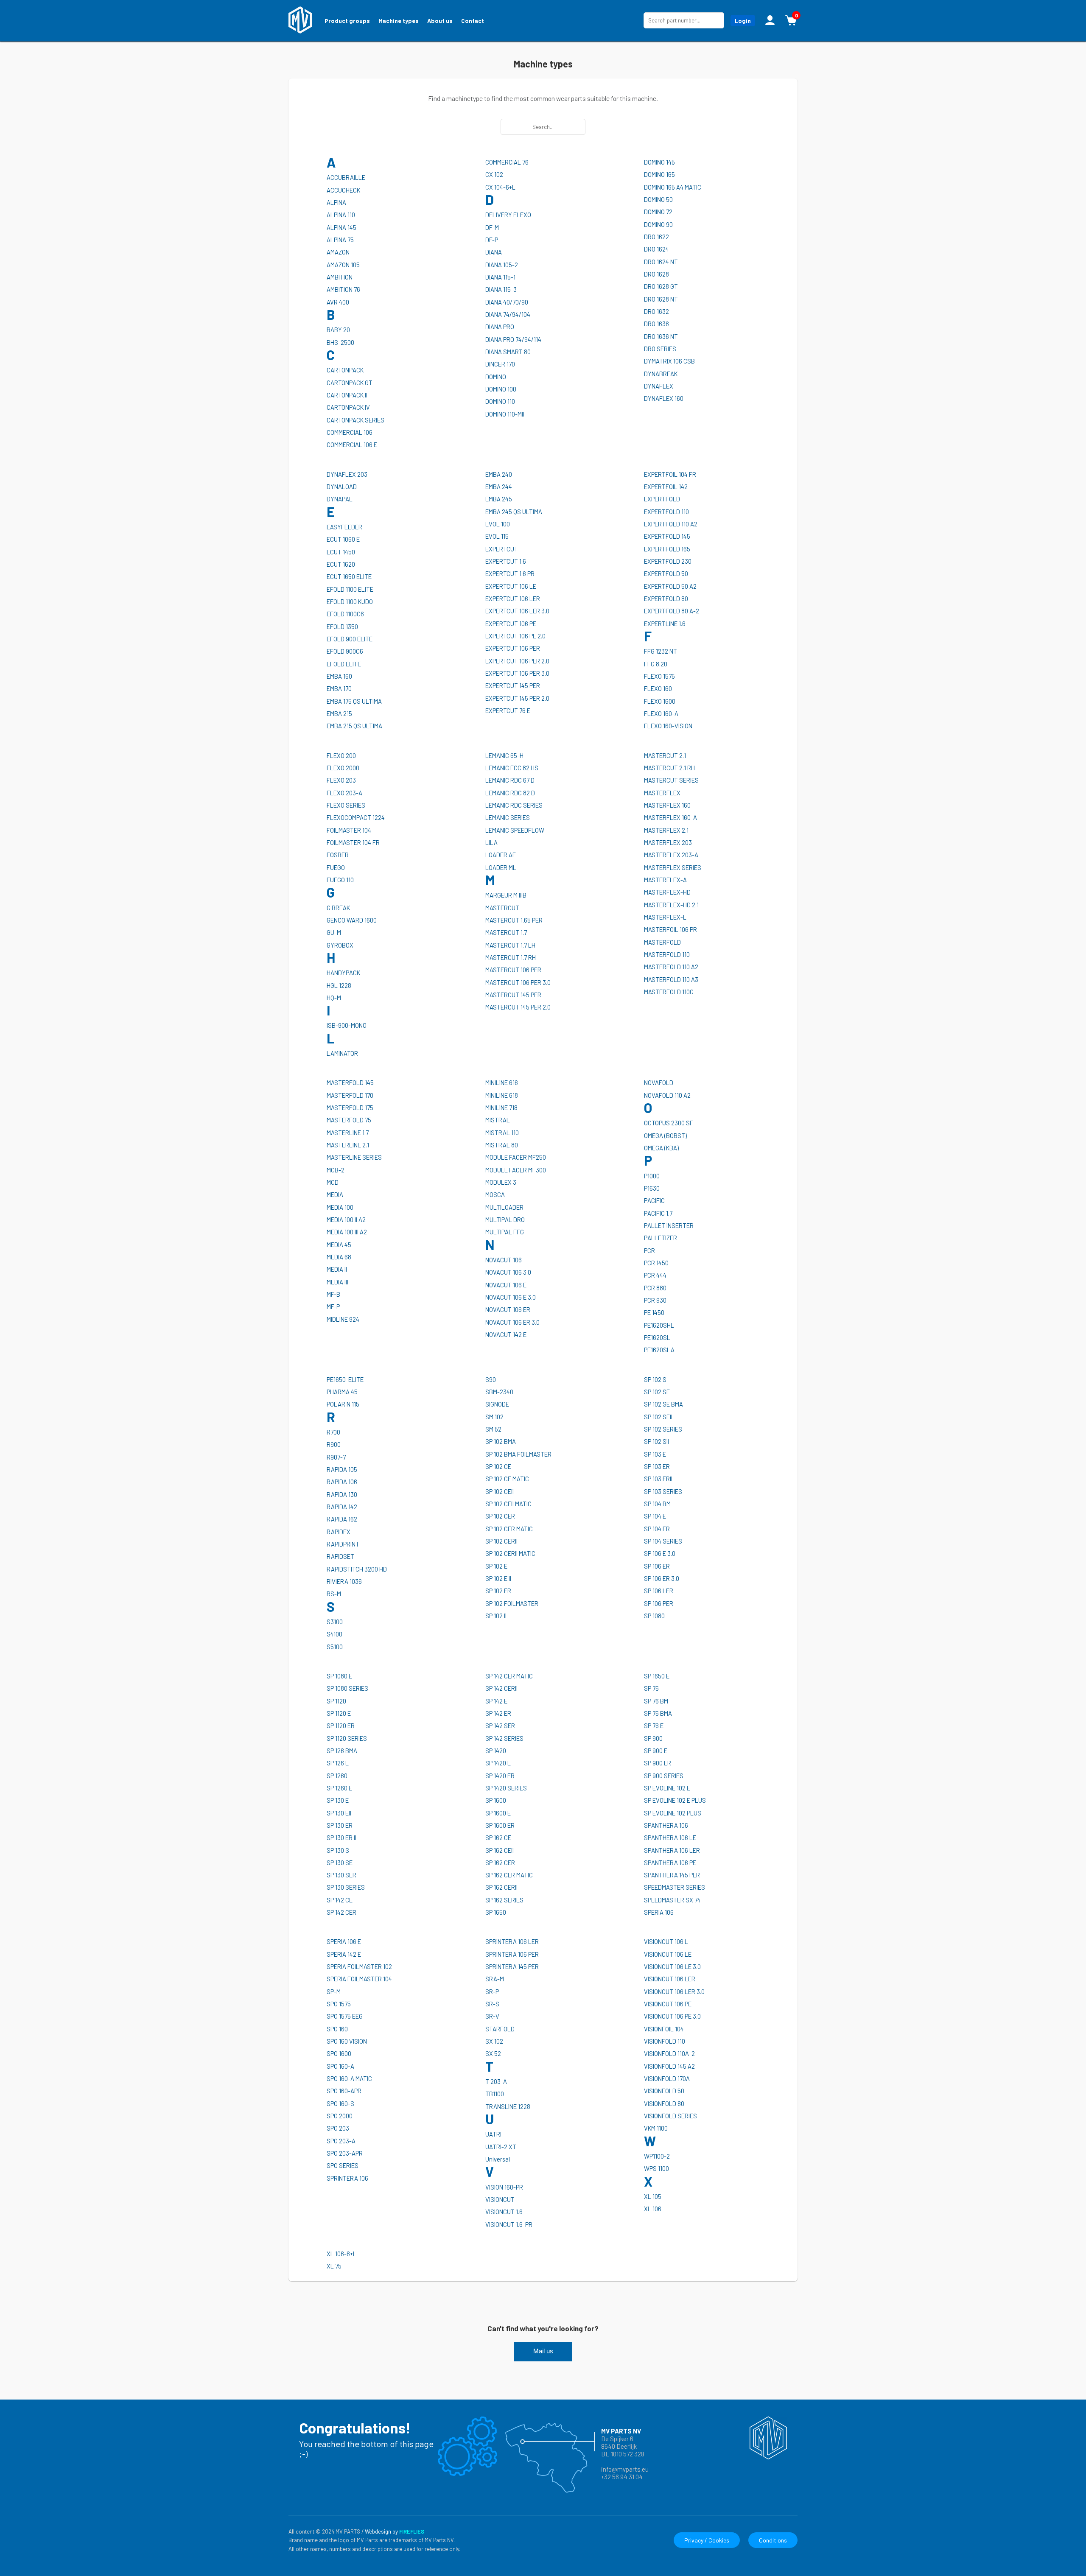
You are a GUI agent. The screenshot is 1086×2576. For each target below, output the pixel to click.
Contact (473, 21)
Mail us (543, 2351)
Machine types (399, 21)
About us (440, 21)
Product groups (347, 21)
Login (743, 21)
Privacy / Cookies (707, 2540)
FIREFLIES (412, 2531)
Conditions (773, 2540)
